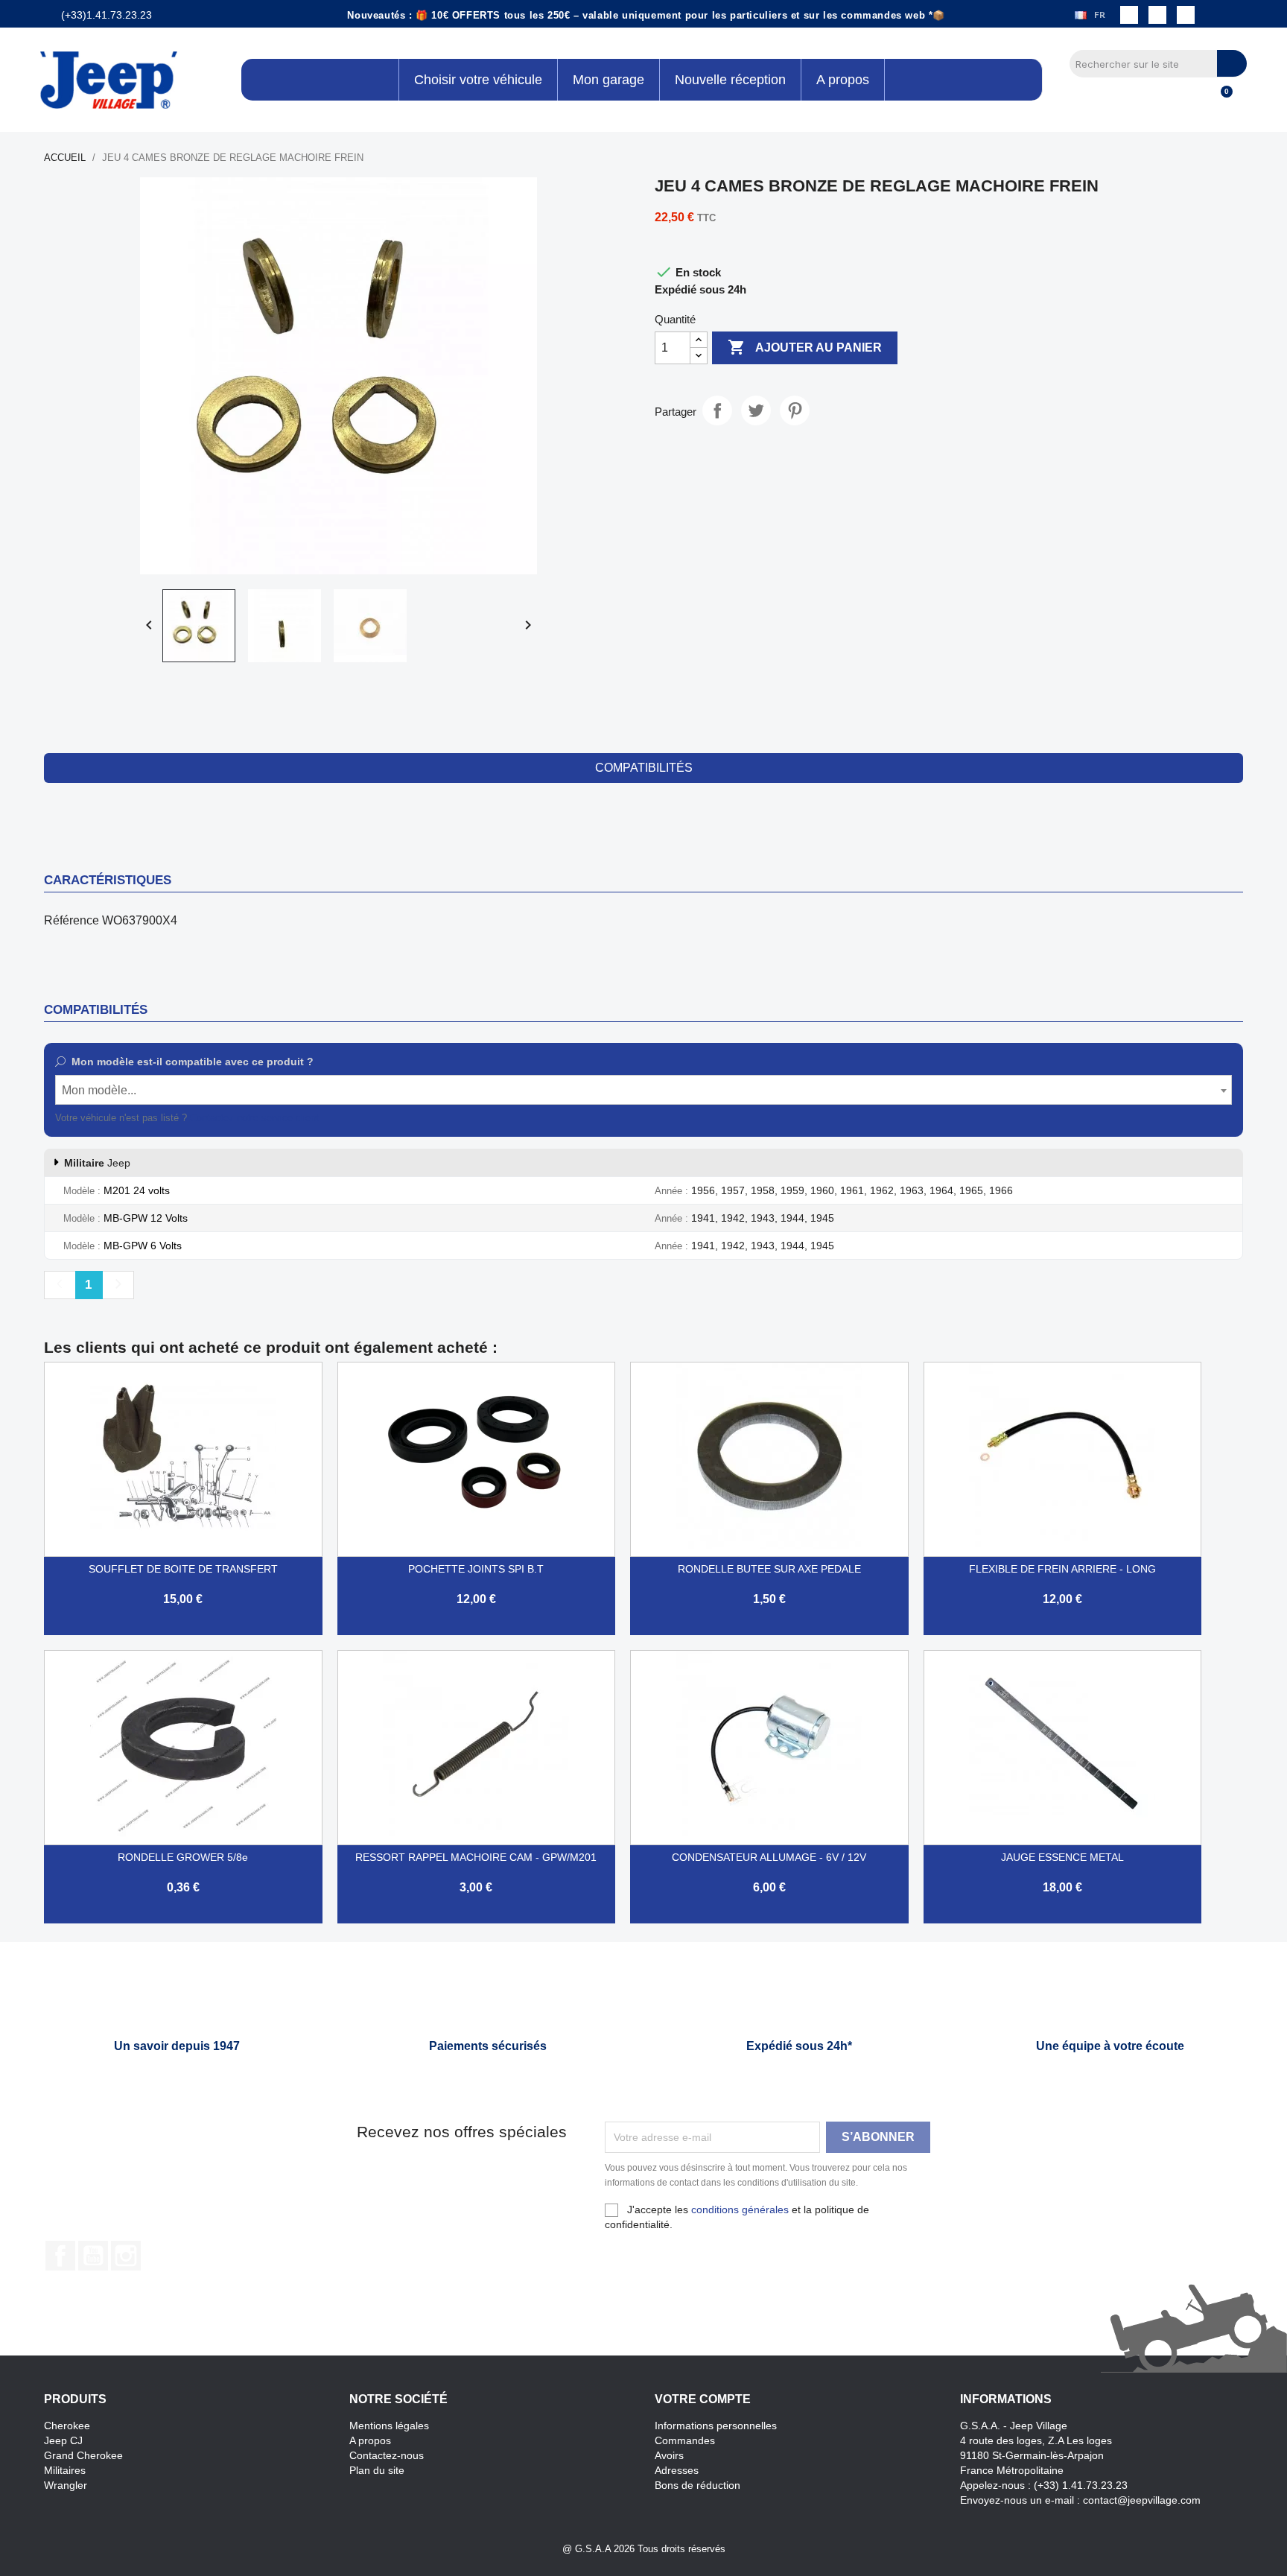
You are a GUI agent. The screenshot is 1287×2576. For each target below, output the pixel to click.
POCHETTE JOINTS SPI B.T (476, 1569)
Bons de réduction (697, 2485)
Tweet (756, 410)
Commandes (685, 2440)
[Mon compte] (1195, 100)
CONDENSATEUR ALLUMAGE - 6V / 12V (769, 1857)
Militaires (65, 2470)
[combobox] (643, 1090)
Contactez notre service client (254, 1118)
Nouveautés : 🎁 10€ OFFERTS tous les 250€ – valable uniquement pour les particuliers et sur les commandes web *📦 (646, 15)
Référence (71, 920)
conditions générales (740, 2209)
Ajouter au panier (805, 347)
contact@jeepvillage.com (1142, 2500)
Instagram (126, 2256)
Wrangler (66, 2485)
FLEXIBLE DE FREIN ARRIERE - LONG (1062, 1569)
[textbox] (643, 1091)
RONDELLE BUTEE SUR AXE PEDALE (769, 1569)
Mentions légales (389, 2426)
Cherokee (67, 2426)
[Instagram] (1157, 15)
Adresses (677, 2470)
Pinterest (795, 410)
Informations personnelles (716, 2426)
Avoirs (669, 2455)
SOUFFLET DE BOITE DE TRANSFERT (183, 1569)
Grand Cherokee (83, 2455)
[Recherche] (1232, 63)
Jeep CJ (63, 2440)
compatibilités (644, 768)
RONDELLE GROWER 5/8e (183, 1857)
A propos (370, 2440)
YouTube (93, 2256)
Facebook (60, 2256)
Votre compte (703, 2399)
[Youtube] (1186, 15)
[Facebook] (1129, 15)
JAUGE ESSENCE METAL (1062, 1857)
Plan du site (377, 2470)
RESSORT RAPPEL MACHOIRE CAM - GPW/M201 (476, 1857)
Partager (717, 410)
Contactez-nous (387, 2455)
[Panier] (1220, 100)
